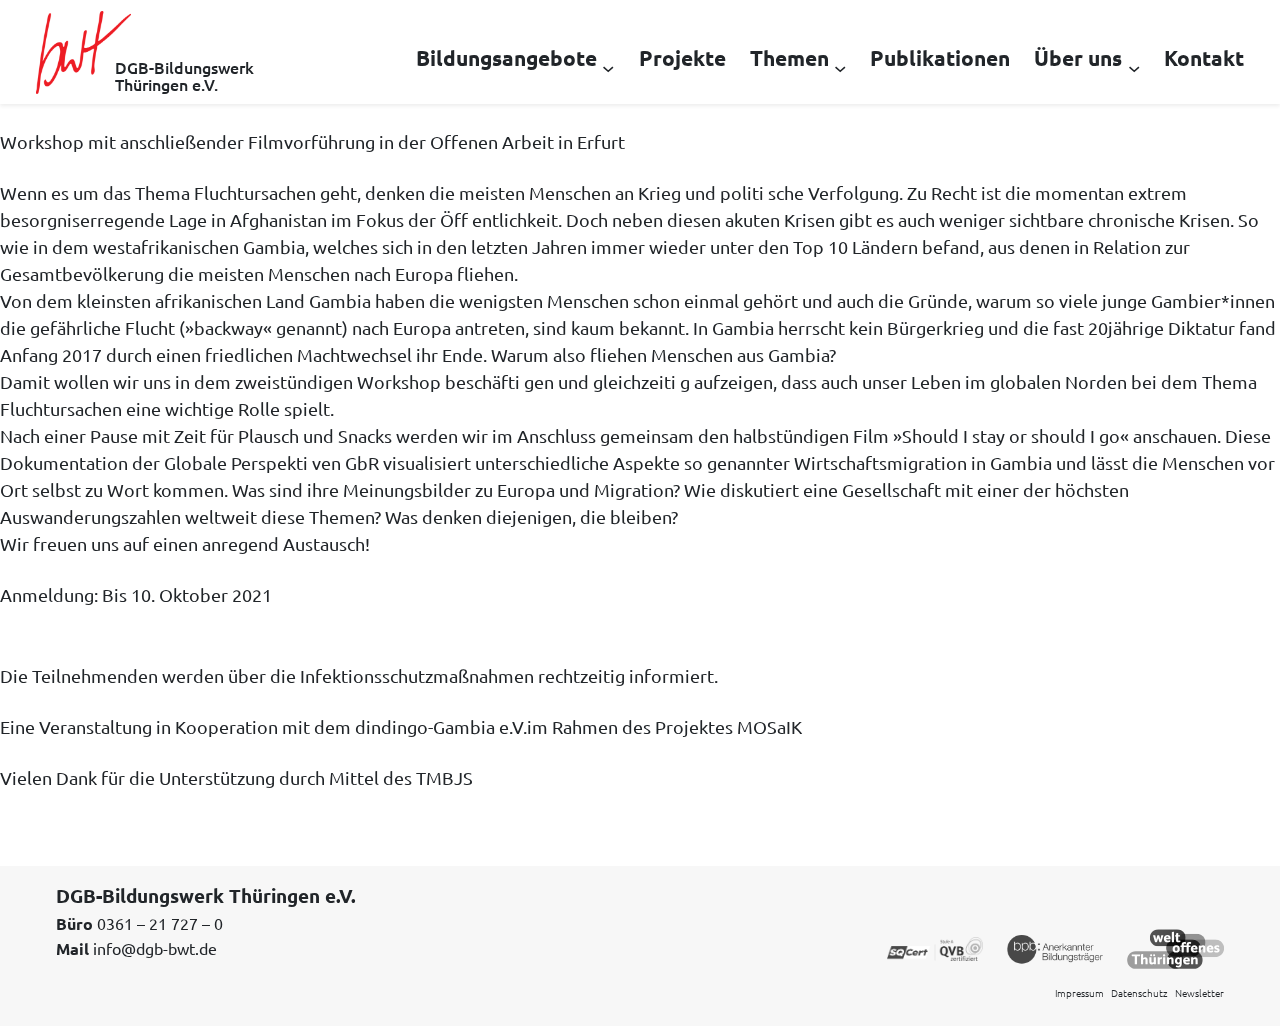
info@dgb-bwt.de (155, 948)
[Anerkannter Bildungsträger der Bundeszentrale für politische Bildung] (1055, 947)
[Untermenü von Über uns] (1134, 67)
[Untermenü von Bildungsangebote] (608, 67)
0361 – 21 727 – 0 (160, 923)
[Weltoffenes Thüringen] (1175, 947)
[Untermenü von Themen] (840, 67)
